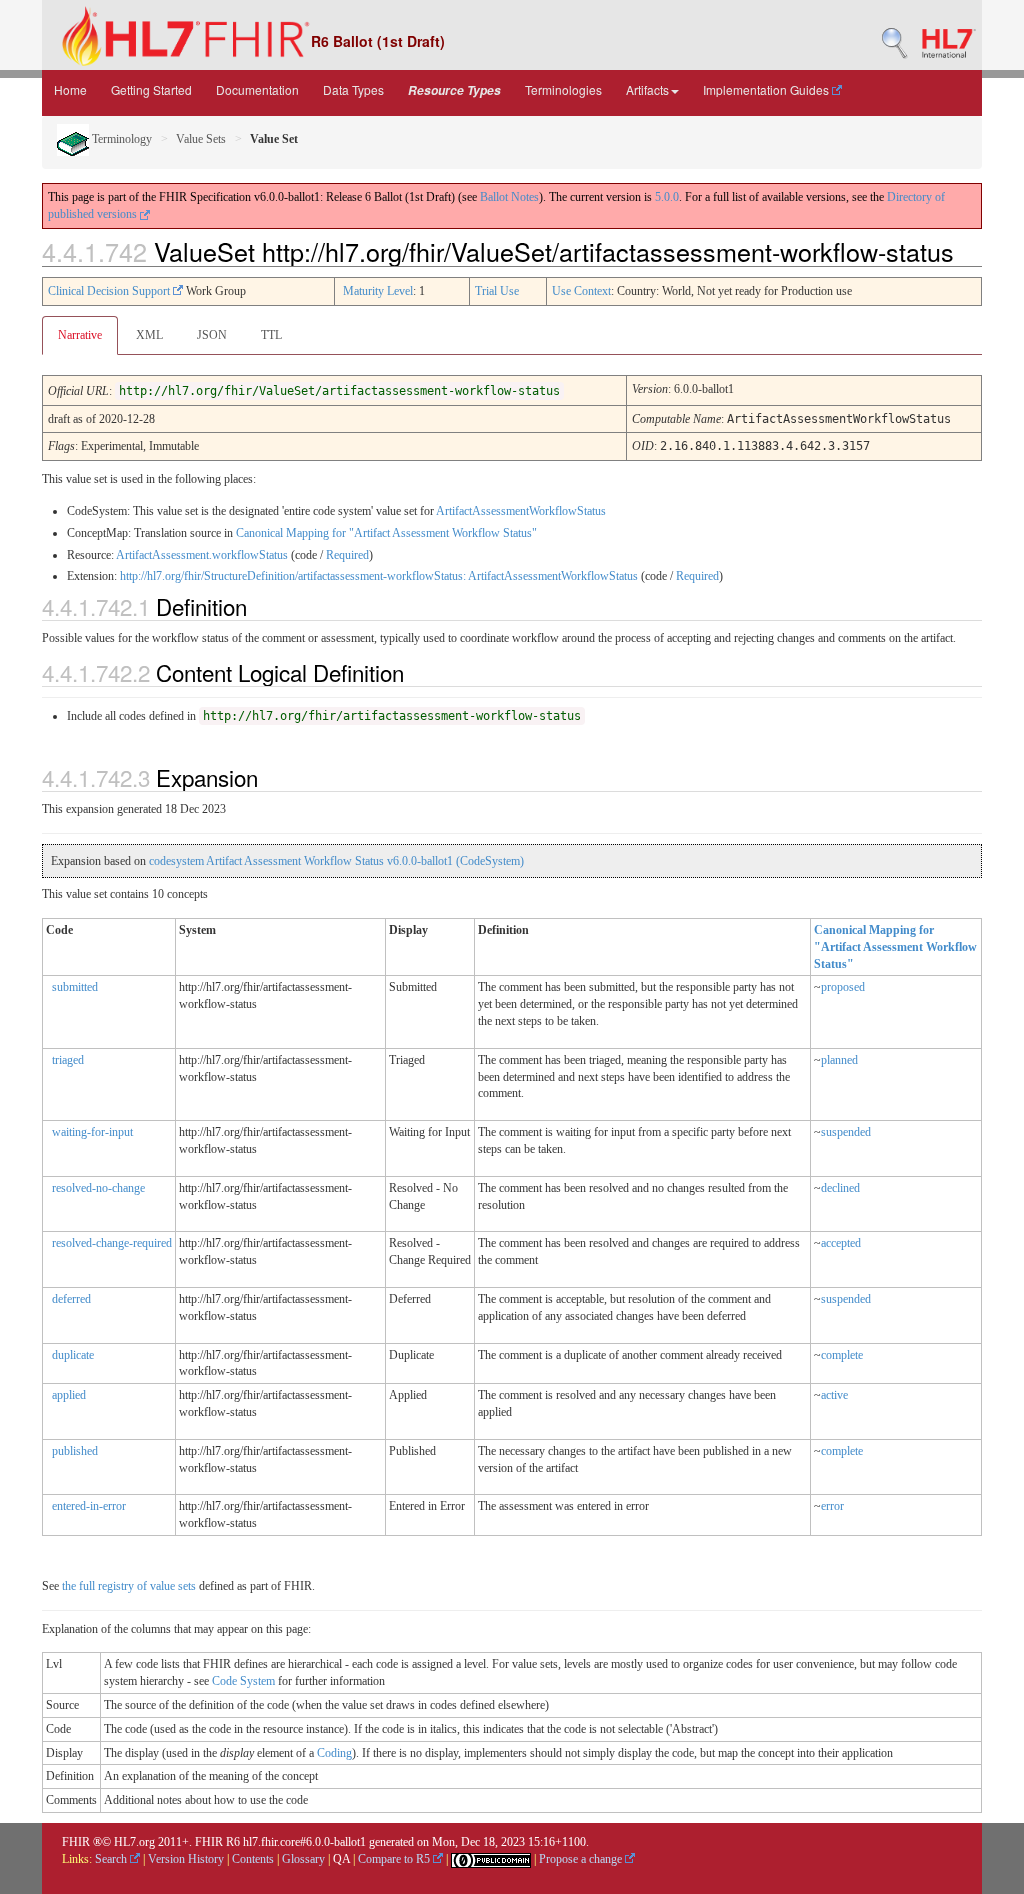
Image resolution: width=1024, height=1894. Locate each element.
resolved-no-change (98, 1188)
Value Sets (201, 139)
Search (112, 1859)
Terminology (120, 139)
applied (69, 1395)
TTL (271, 335)
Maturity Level (378, 291)
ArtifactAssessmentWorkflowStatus (521, 511)
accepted (841, 1243)
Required (347, 555)
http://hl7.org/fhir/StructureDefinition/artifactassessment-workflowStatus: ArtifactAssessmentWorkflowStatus (379, 576)
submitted (75, 987)
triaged (68, 1060)
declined (840, 1188)
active (834, 1395)
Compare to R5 (395, 1859)
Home (70, 89)
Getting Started (151, 89)
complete (842, 1355)
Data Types (353, 89)
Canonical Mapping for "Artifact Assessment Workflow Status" (386, 533)
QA (341, 1859)
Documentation (257, 89)
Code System (243, 1681)
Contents (253, 1859)
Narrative (80, 335)
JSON (212, 335)
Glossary (303, 1859)
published (75, 1451)
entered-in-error (89, 1506)
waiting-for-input (92, 1132)
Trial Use (497, 291)
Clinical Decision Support (110, 291)
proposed (843, 987)
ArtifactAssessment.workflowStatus (202, 555)
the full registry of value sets (129, 1586)
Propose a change (582, 1859)
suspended (846, 1132)
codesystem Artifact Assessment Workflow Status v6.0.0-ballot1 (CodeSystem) (336, 861)
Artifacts (647, 89)
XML (149, 335)
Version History (186, 1859)
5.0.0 (667, 197)
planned (839, 1060)
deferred (71, 1299)
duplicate (73, 1355)
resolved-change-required (112, 1243)
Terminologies (563, 89)
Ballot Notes (509, 197)
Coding (334, 1753)
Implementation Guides (767, 89)
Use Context (581, 291)
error (832, 1506)
